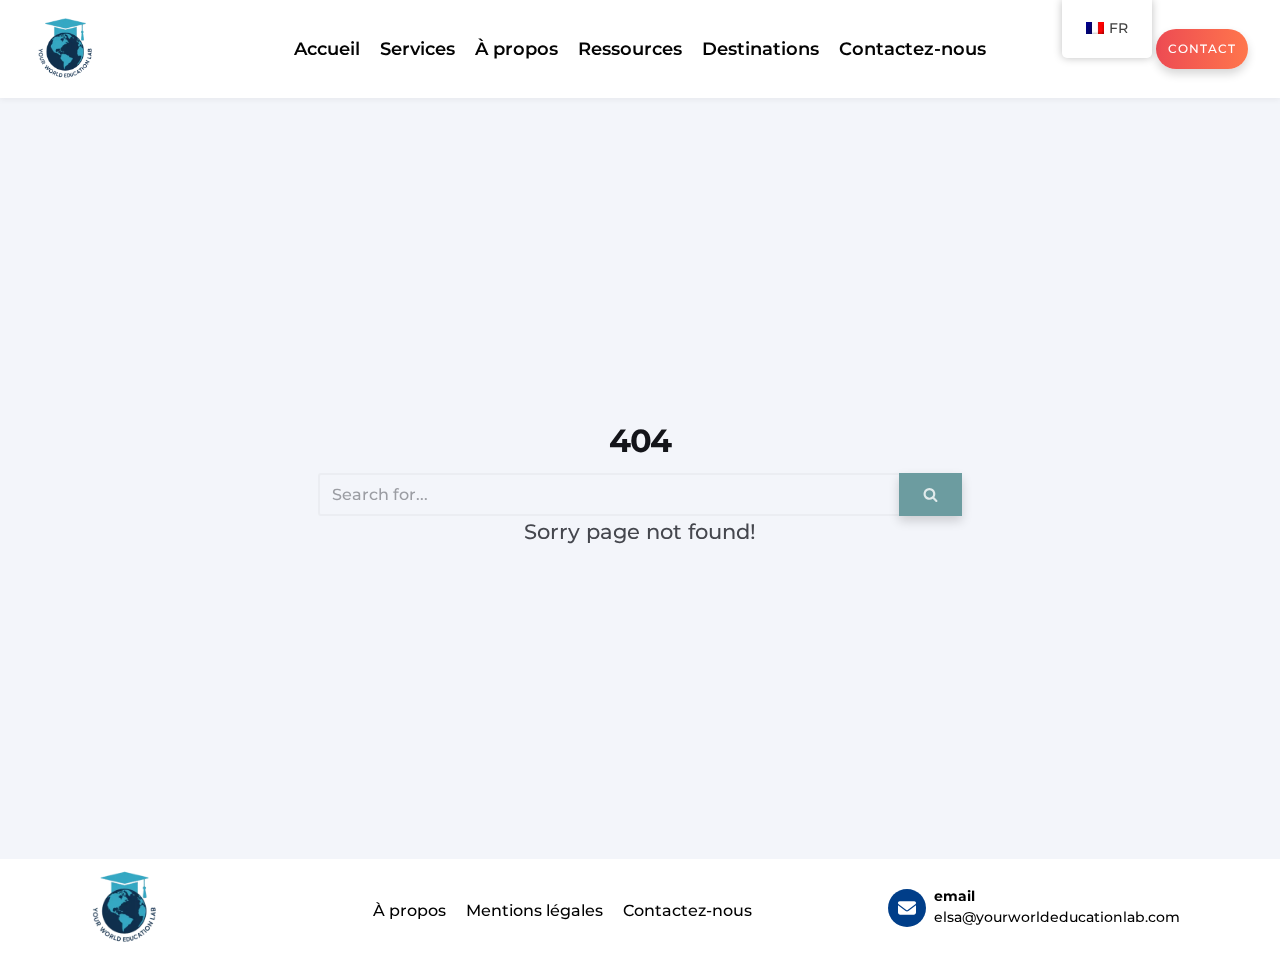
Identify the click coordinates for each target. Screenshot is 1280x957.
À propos (516, 49)
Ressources (630, 49)
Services (417, 49)
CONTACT (1202, 48)
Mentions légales (534, 910)
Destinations (760, 49)
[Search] (930, 494)
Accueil (327, 49)
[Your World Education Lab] (65, 49)
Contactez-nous (912, 49)
